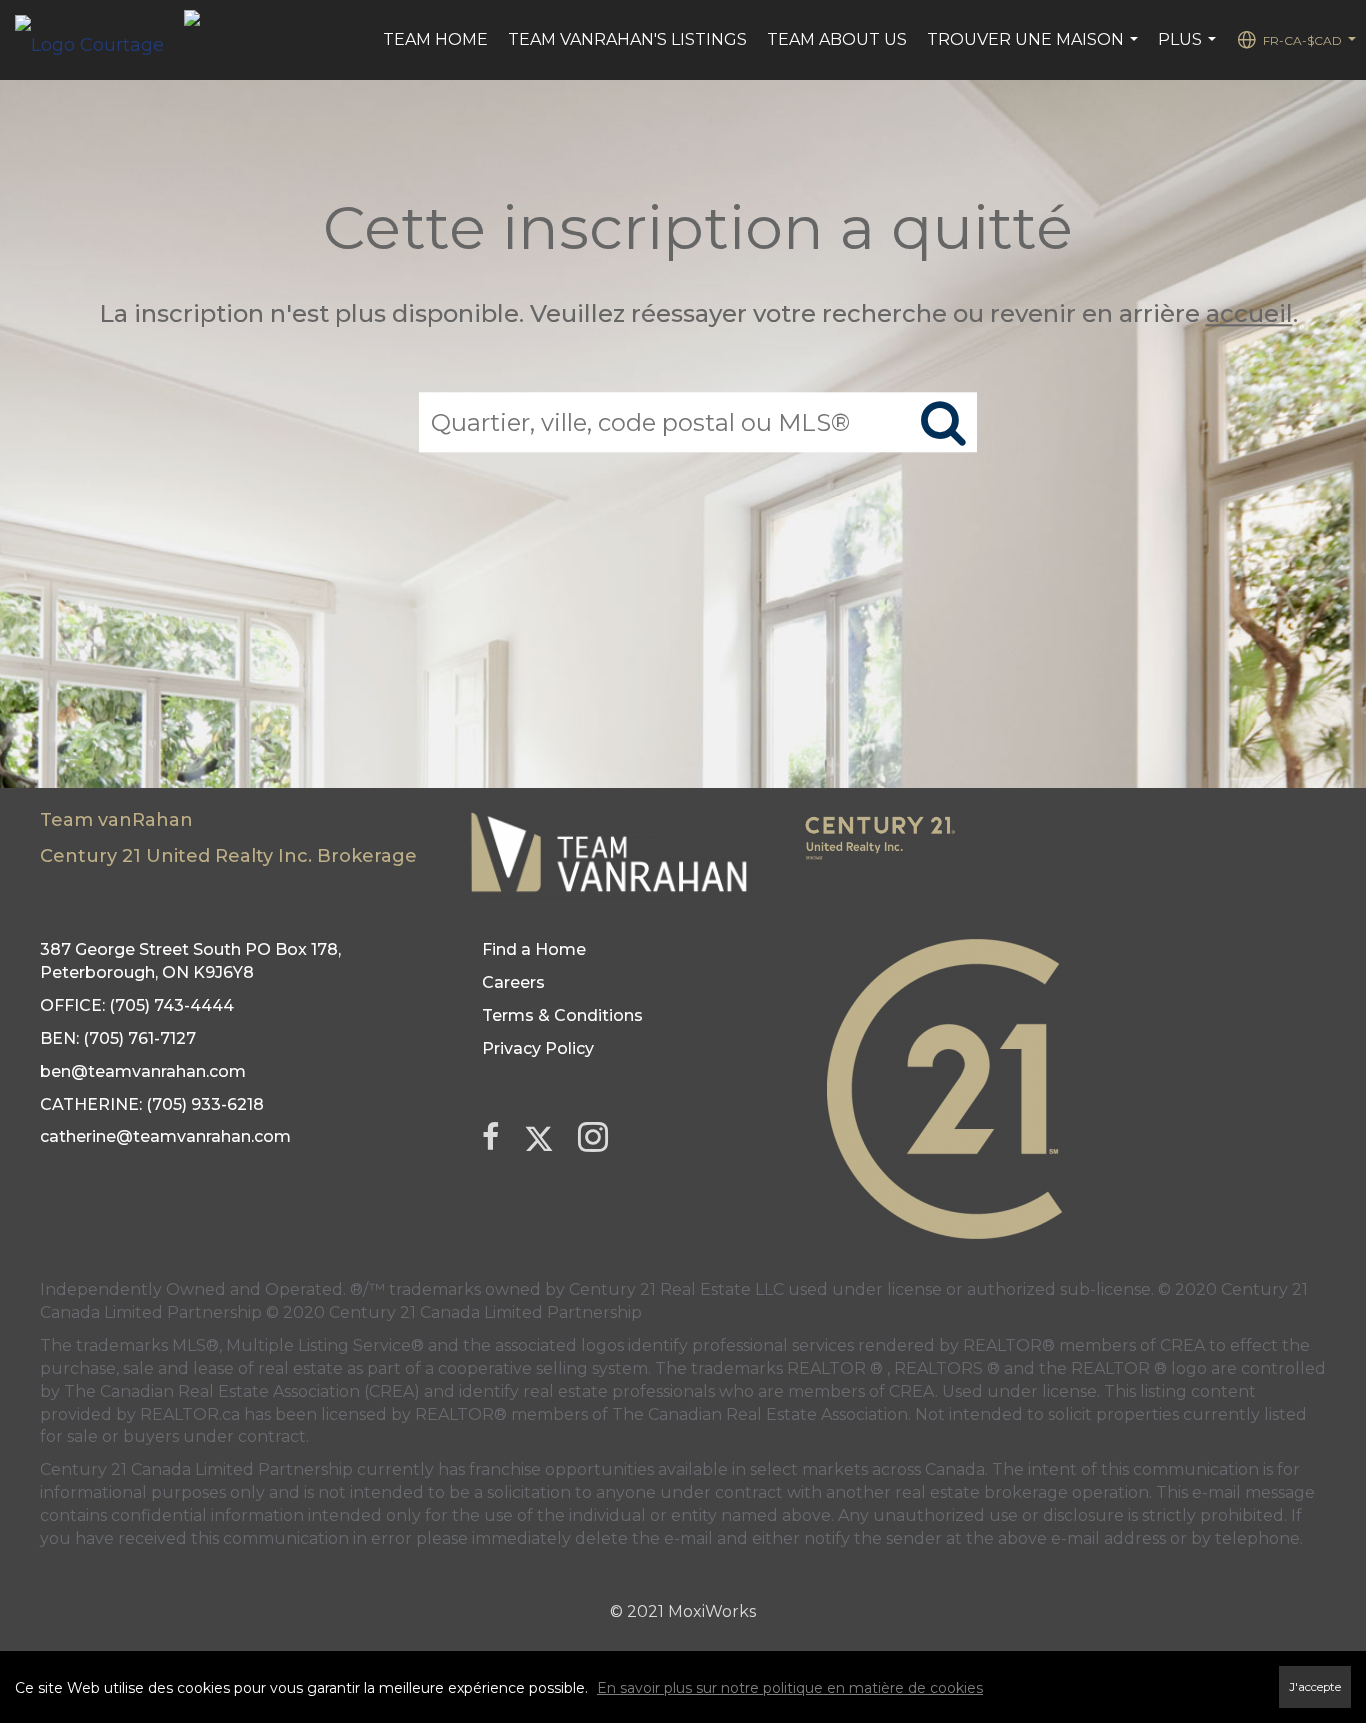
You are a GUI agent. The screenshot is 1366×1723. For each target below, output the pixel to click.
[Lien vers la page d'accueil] (99, 40)
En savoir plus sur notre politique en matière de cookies (790, 1688)
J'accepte (1315, 1687)
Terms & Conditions (562, 1015)
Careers (513, 982)
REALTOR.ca (190, 1414)
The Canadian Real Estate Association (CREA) (242, 1391)
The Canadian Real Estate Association (760, 1414)
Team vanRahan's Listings (627, 39)
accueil (1249, 313)
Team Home (435, 39)
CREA (1182, 1345)
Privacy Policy (538, 1048)
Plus (1189, 50)
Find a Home (534, 949)
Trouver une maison (1035, 50)
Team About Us (837, 39)
